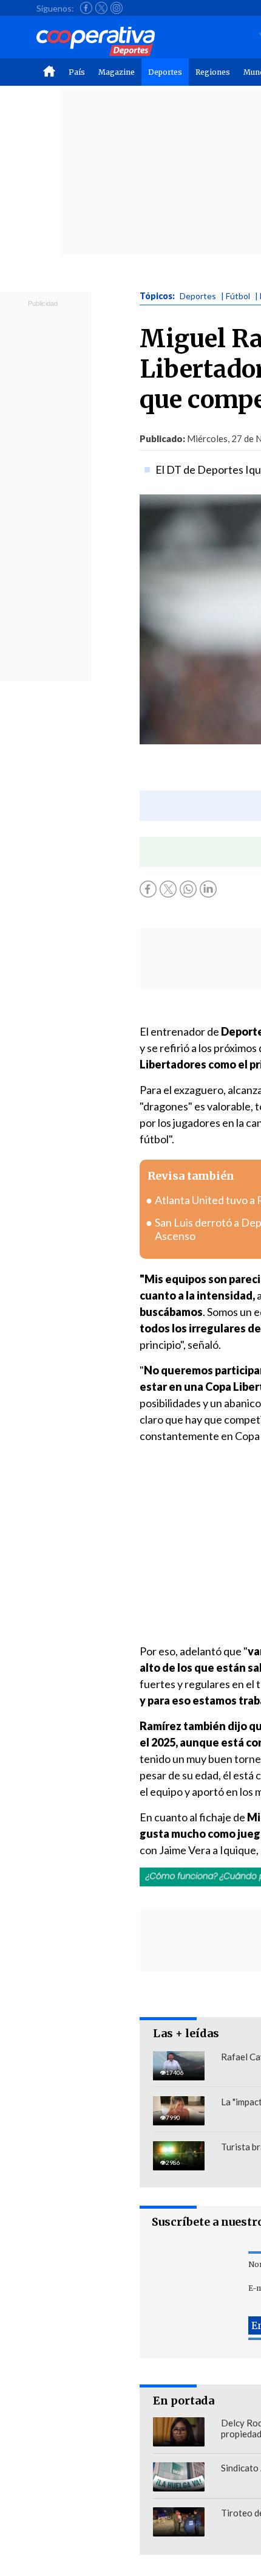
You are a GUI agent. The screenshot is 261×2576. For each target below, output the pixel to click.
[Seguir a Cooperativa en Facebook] (86, 8)
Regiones (213, 72)
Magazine (117, 72)
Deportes (165, 72)
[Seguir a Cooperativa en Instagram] (117, 8)
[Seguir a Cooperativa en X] (101, 8)
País (77, 72)
